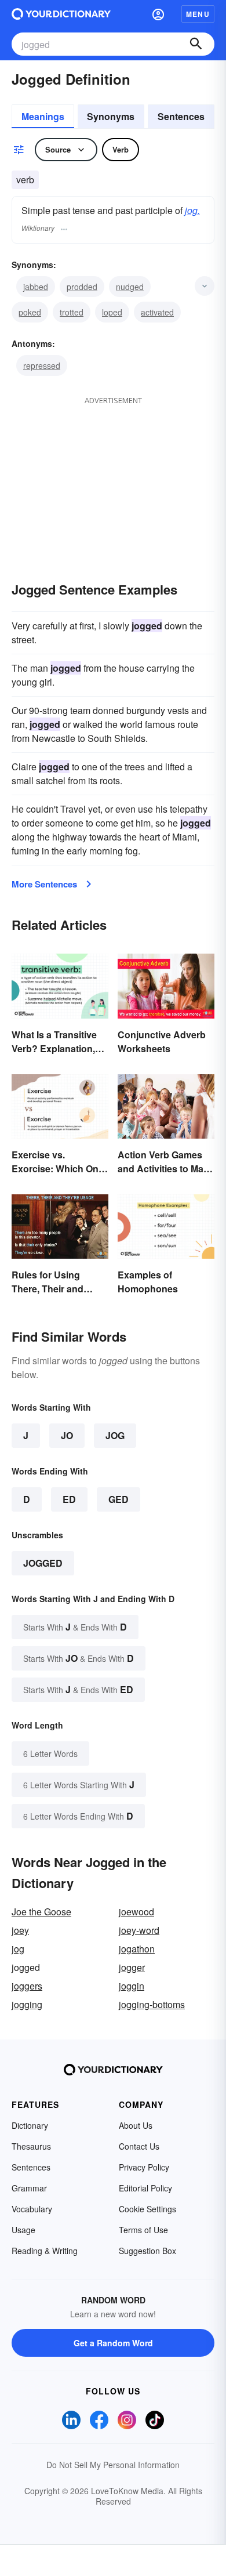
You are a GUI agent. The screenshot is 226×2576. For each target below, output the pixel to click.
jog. (192, 210)
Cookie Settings (147, 2209)
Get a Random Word (113, 2343)
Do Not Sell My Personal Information (113, 2465)
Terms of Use (143, 2230)
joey (20, 1930)
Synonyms (111, 116)
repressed (42, 365)
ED (69, 1499)
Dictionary (30, 2125)
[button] (158, 14)
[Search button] (196, 44)
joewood (136, 1912)
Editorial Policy (145, 2188)
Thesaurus (31, 2146)
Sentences (181, 116)
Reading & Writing (45, 2251)
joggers (27, 1986)
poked (30, 312)
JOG (115, 1435)
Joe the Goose (41, 1912)
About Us (136, 2125)
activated (157, 312)
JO (67, 1435)
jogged (43, 1563)
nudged (130, 287)
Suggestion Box (147, 2251)
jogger (132, 1967)
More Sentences (44, 884)
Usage (23, 2230)
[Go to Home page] (61, 14)
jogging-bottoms (152, 2004)
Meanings (43, 116)
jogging (27, 2004)
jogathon (137, 1949)
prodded (82, 287)
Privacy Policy (144, 2167)
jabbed (36, 287)
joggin (132, 1986)
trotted (72, 312)
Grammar (29, 2188)
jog (18, 1949)
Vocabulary (32, 2209)
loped (112, 312)
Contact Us (139, 2146)
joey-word (139, 1930)
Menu (198, 14)
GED (119, 1499)
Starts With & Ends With (75, 1627)
